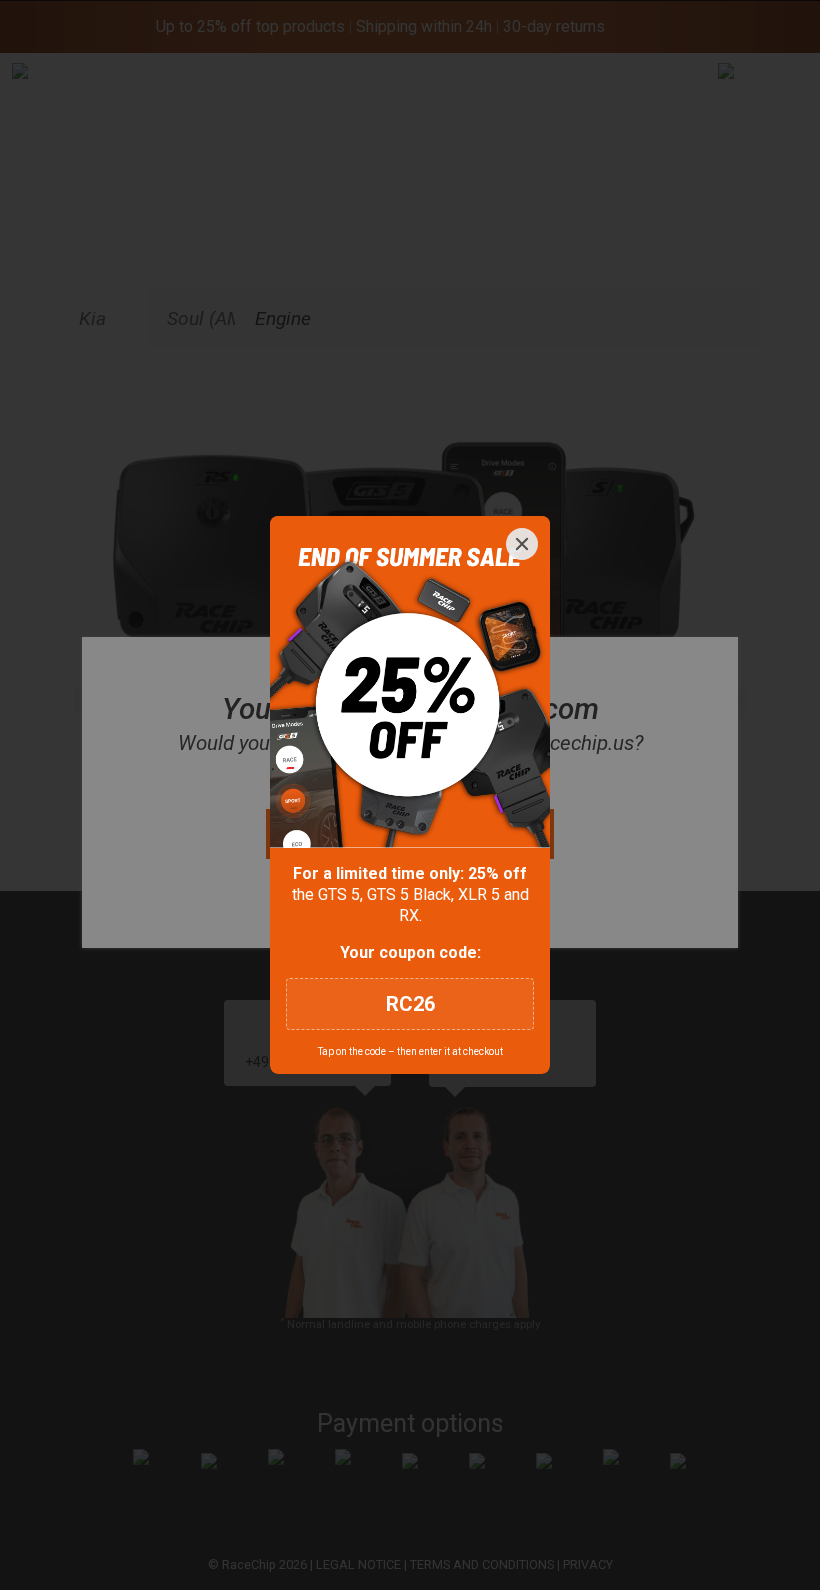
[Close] (522, 544)
